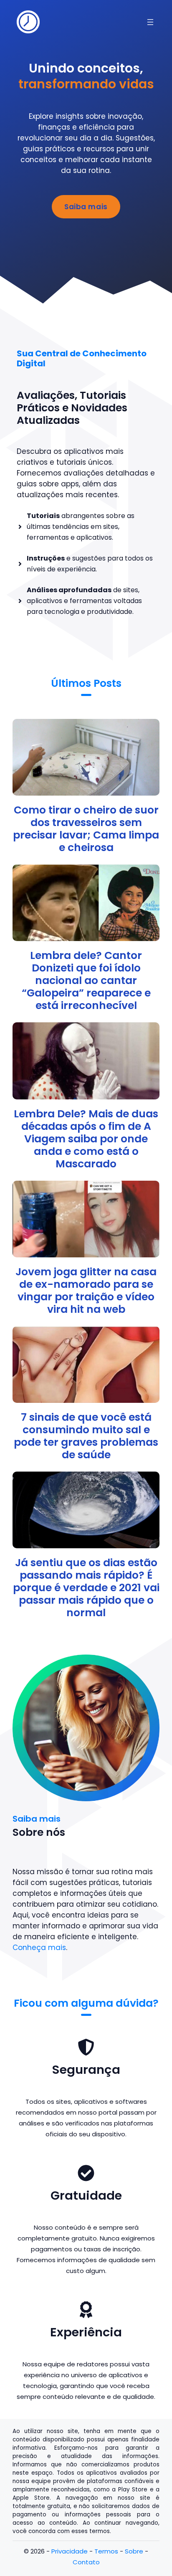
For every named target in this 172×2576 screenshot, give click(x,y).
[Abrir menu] (150, 22)
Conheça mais (39, 1948)
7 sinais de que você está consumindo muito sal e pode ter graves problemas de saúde (86, 1436)
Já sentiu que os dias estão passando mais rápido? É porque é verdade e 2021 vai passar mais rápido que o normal (86, 1588)
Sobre (134, 2551)
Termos (106, 2551)
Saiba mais (86, 207)
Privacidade (70, 2551)
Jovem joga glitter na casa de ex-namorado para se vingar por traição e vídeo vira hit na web (86, 1291)
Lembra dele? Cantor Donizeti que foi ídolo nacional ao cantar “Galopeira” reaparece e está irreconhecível (86, 980)
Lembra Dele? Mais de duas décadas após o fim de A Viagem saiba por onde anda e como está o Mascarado (86, 1139)
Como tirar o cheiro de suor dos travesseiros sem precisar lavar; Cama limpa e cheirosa (86, 829)
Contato (86, 2562)
